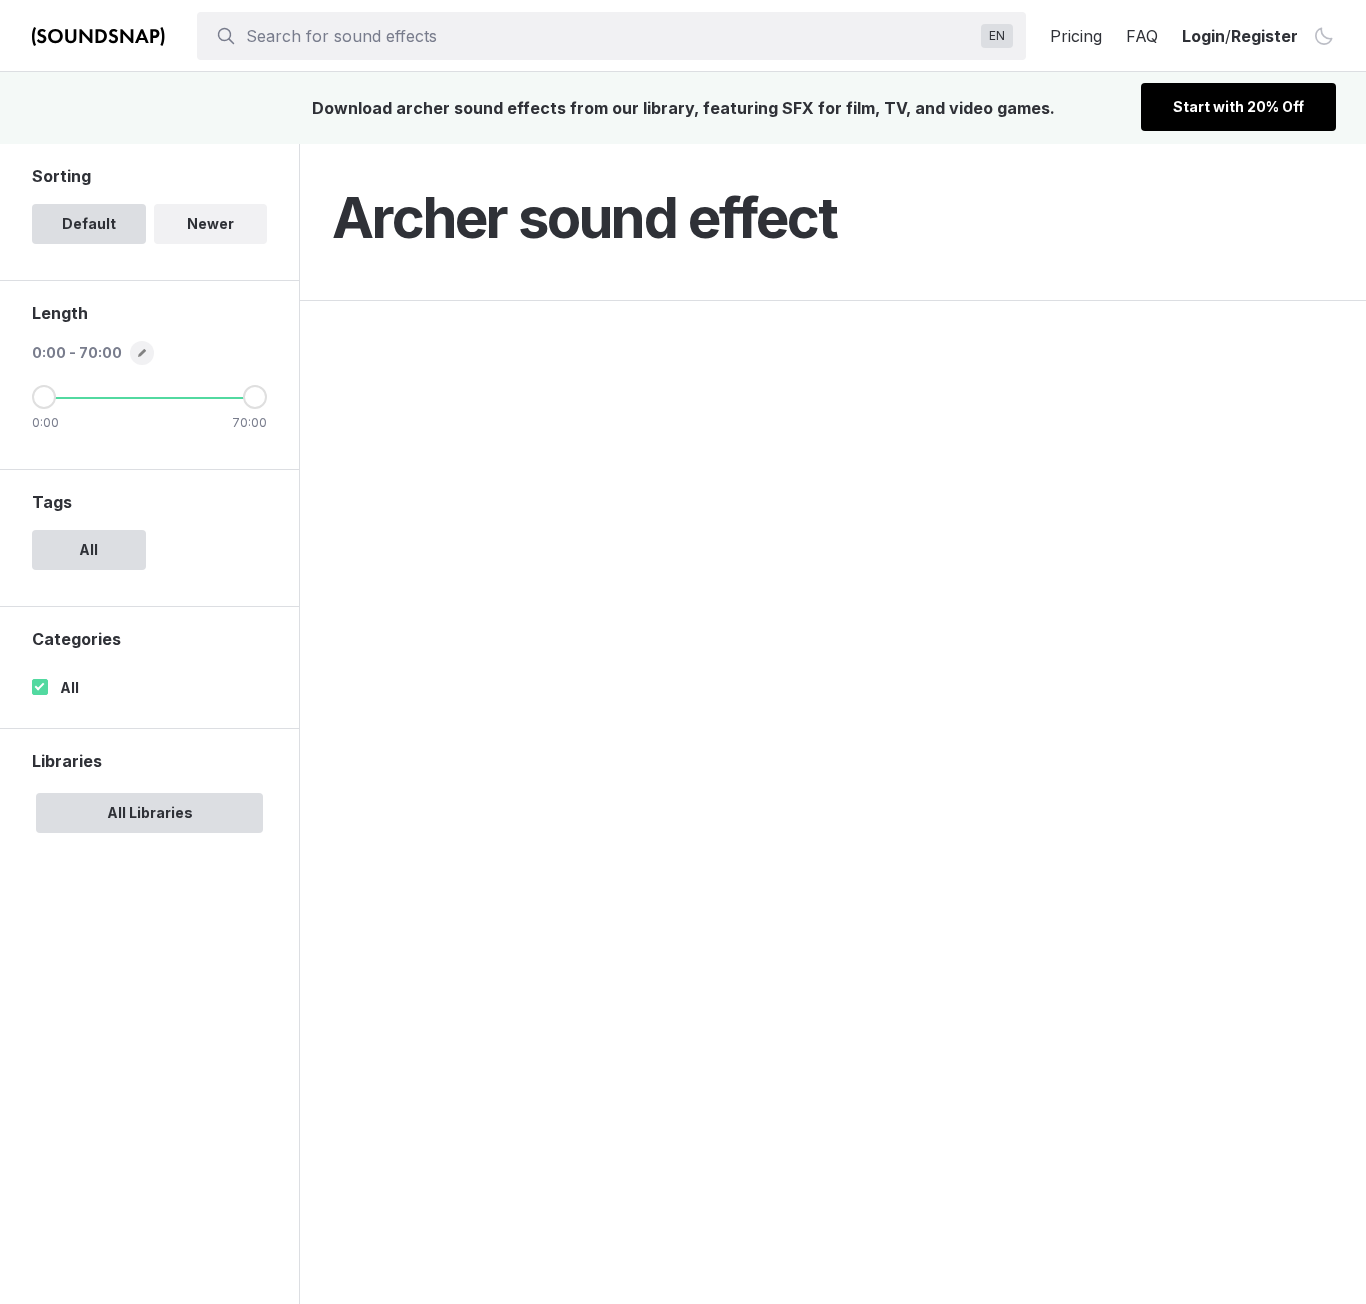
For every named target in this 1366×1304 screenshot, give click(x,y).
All (69, 687)
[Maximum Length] (255, 397)
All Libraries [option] (150, 812)
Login (1203, 36)
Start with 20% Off (1238, 106)
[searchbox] (609, 36)
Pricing (1076, 36)
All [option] (88, 549)
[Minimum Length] (44, 397)
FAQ (1142, 36)
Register (1264, 36)
